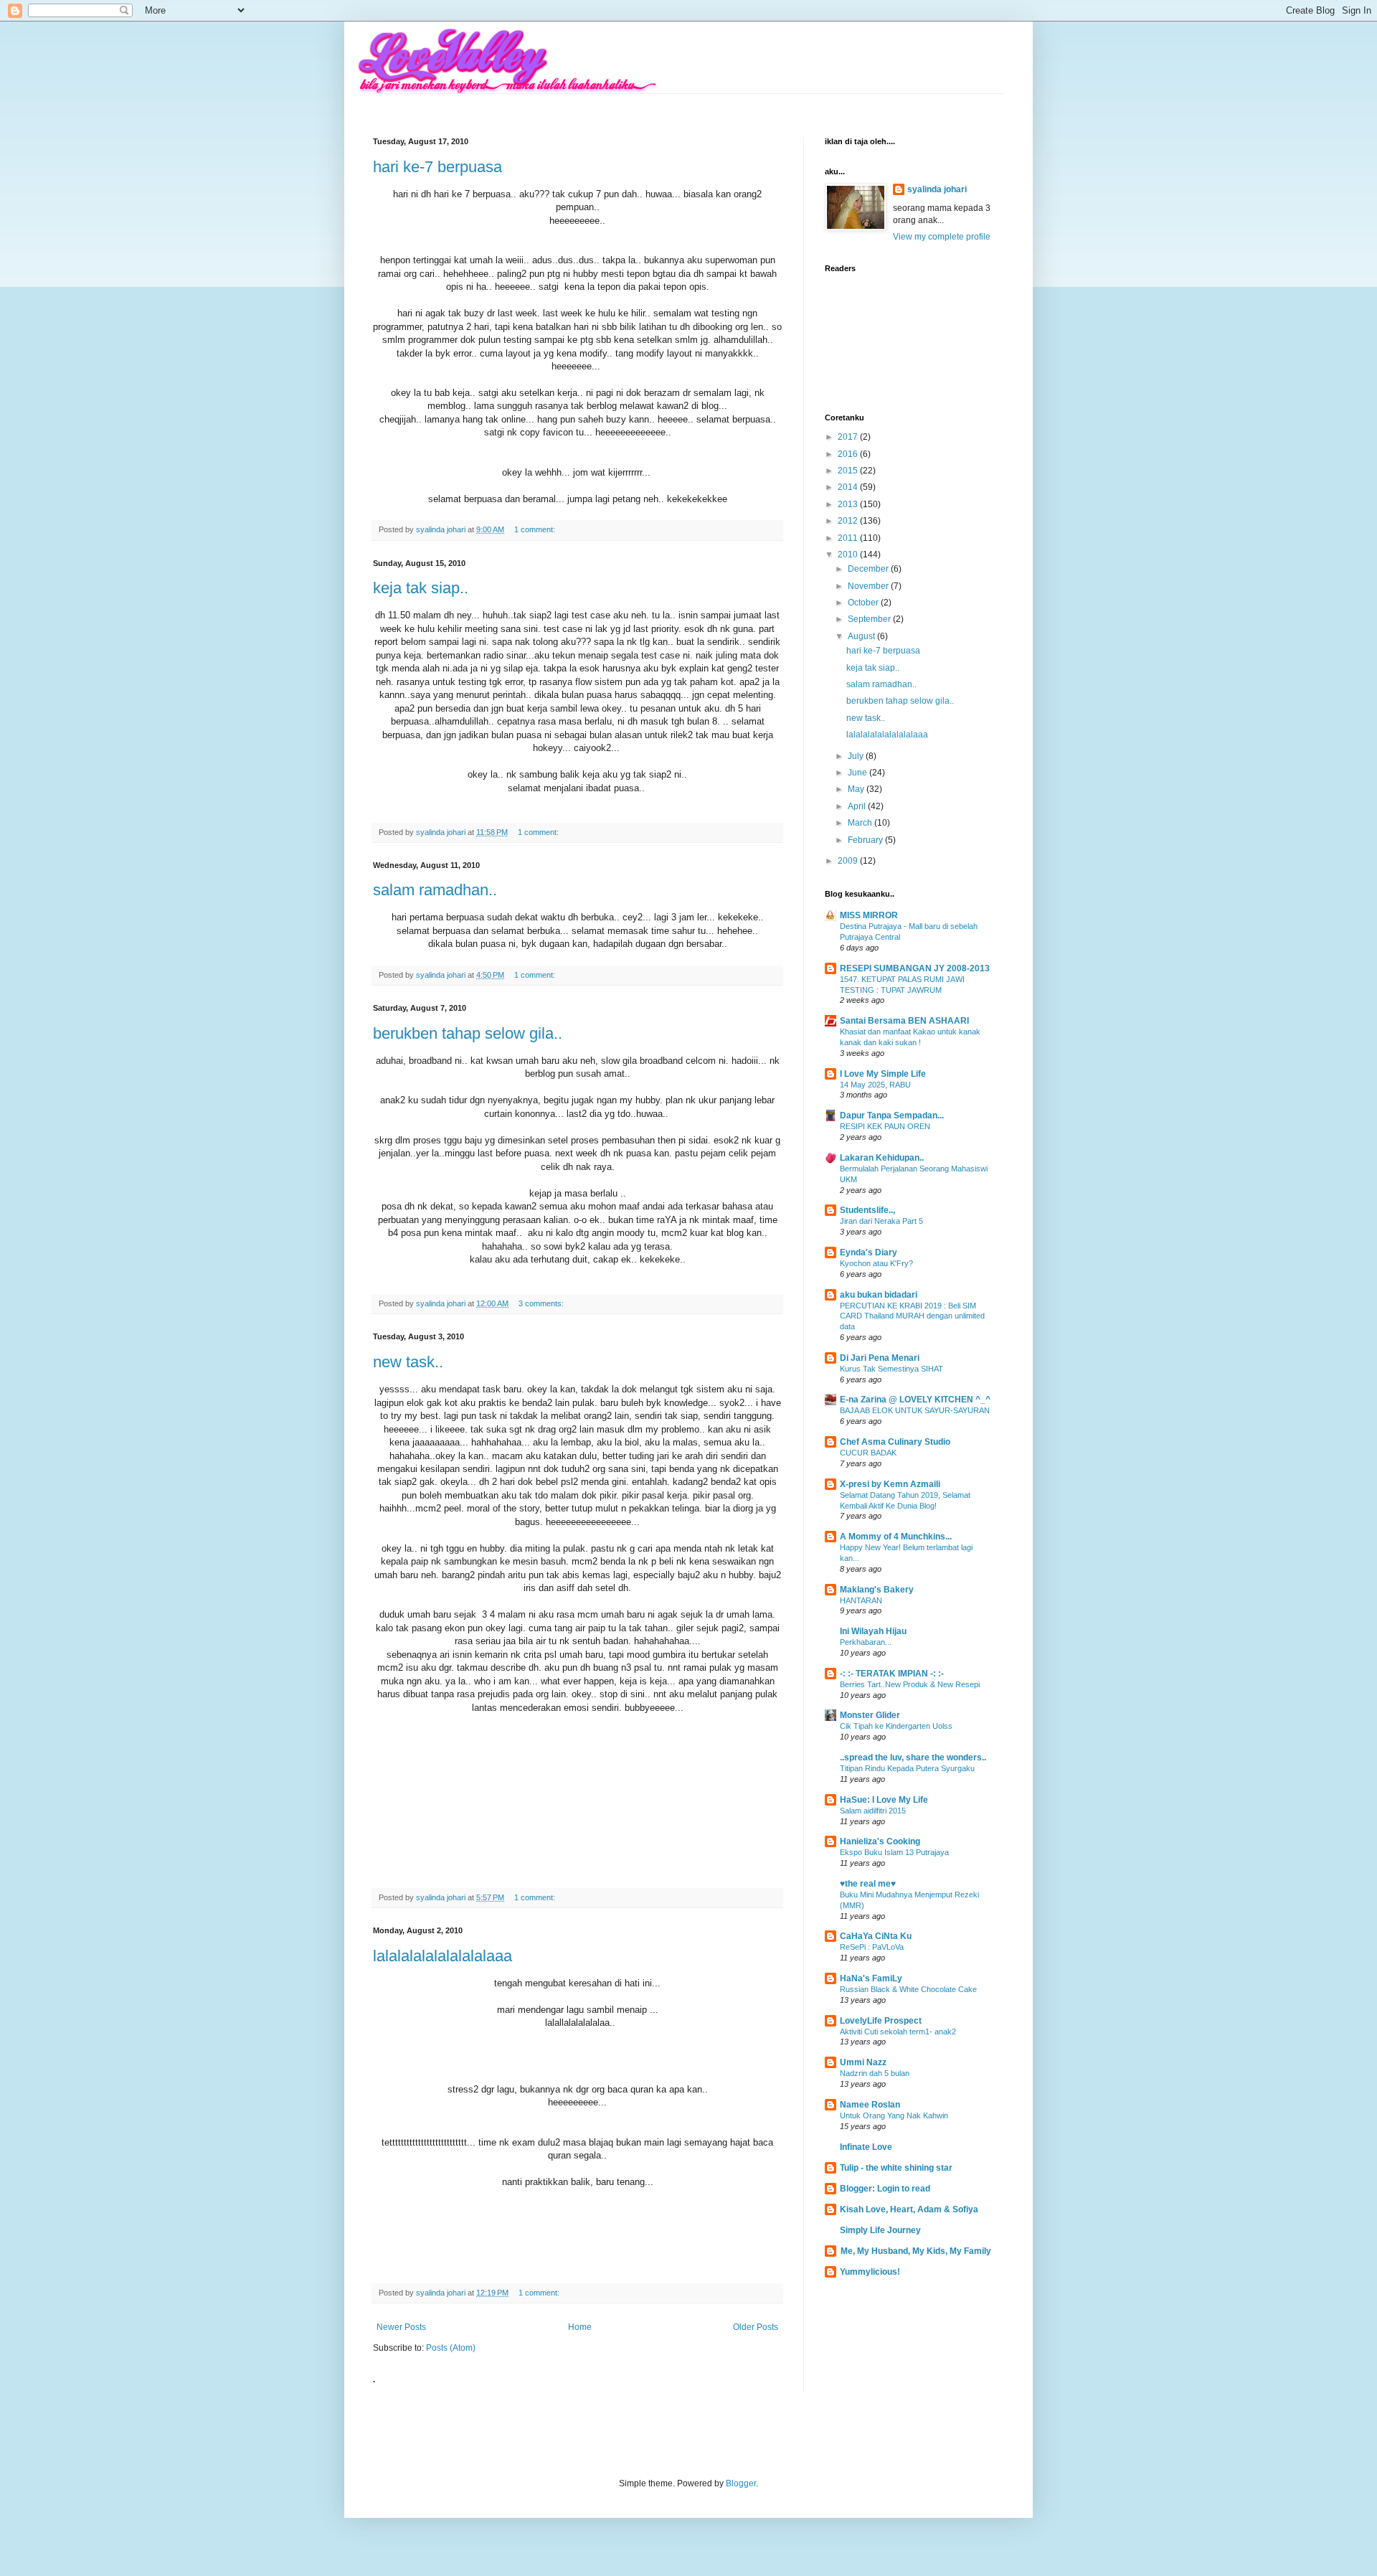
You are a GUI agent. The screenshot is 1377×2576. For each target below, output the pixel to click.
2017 (849, 437)
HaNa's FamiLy (871, 1978)
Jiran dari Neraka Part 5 (881, 1221)
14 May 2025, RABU (875, 1085)
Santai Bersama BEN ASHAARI (904, 1021)
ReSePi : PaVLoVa (872, 1947)
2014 (849, 487)
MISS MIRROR (869, 915)
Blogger (741, 2483)
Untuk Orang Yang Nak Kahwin (894, 2115)
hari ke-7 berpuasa (437, 167)
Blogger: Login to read (885, 2189)
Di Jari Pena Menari (880, 1358)
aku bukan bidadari (879, 1295)
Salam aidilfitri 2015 (873, 1811)
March (861, 823)
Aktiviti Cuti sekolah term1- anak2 (898, 2032)
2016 (849, 454)
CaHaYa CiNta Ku (876, 1936)
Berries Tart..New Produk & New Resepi (910, 1684)
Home (580, 2327)
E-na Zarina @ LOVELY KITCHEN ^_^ (915, 1400)
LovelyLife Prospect (881, 2021)
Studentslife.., (867, 1210)
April (858, 806)
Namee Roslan (870, 2105)
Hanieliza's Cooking (880, 1841)
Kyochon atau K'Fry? (876, 1263)
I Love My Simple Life (883, 1074)
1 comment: (536, 529)
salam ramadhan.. (435, 890)
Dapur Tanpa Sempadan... (892, 1115)
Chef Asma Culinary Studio (895, 1442)
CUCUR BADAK (868, 1453)
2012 (849, 521)
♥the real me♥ (868, 1884)
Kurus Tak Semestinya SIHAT (891, 1369)
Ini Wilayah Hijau (873, 1631)
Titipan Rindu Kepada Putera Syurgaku (907, 1768)
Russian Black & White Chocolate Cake (908, 1989)
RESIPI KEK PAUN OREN (885, 1126)
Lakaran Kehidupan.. (882, 1158)
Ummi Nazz (863, 2062)
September (870, 619)
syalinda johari (937, 189)
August (862, 636)
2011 (849, 538)
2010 (849, 555)
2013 (849, 504)
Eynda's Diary (869, 1252)
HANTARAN (861, 1600)
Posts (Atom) (451, 2348)
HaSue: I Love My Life (884, 1800)
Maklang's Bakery (877, 1590)
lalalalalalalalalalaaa (443, 1956)
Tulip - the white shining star (896, 2168)
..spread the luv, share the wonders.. (913, 1758)
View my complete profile (942, 237)
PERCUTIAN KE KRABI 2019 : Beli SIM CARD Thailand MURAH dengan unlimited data (912, 1316)
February (866, 840)
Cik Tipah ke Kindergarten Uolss (896, 1726)
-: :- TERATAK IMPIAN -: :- (892, 1674)
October (864, 603)
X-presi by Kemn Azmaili (890, 1484)
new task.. (408, 1362)
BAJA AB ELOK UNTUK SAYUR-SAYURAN (915, 1410)
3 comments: (542, 1303)
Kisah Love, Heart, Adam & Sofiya (909, 2209)
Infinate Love (866, 2147)
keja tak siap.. (421, 588)
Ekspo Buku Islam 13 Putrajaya (894, 1852)
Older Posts (756, 2327)
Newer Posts (401, 2327)
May (857, 789)
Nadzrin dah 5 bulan (875, 2073)
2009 (849, 861)
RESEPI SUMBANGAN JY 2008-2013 (915, 968)
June (858, 773)
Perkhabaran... (866, 1642)
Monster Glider (870, 1715)
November (869, 586)
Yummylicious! (870, 2272)
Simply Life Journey (880, 2230)
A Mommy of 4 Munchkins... (896, 1537)
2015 (849, 471)
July (857, 756)
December (869, 569)
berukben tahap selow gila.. (468, 1033)
